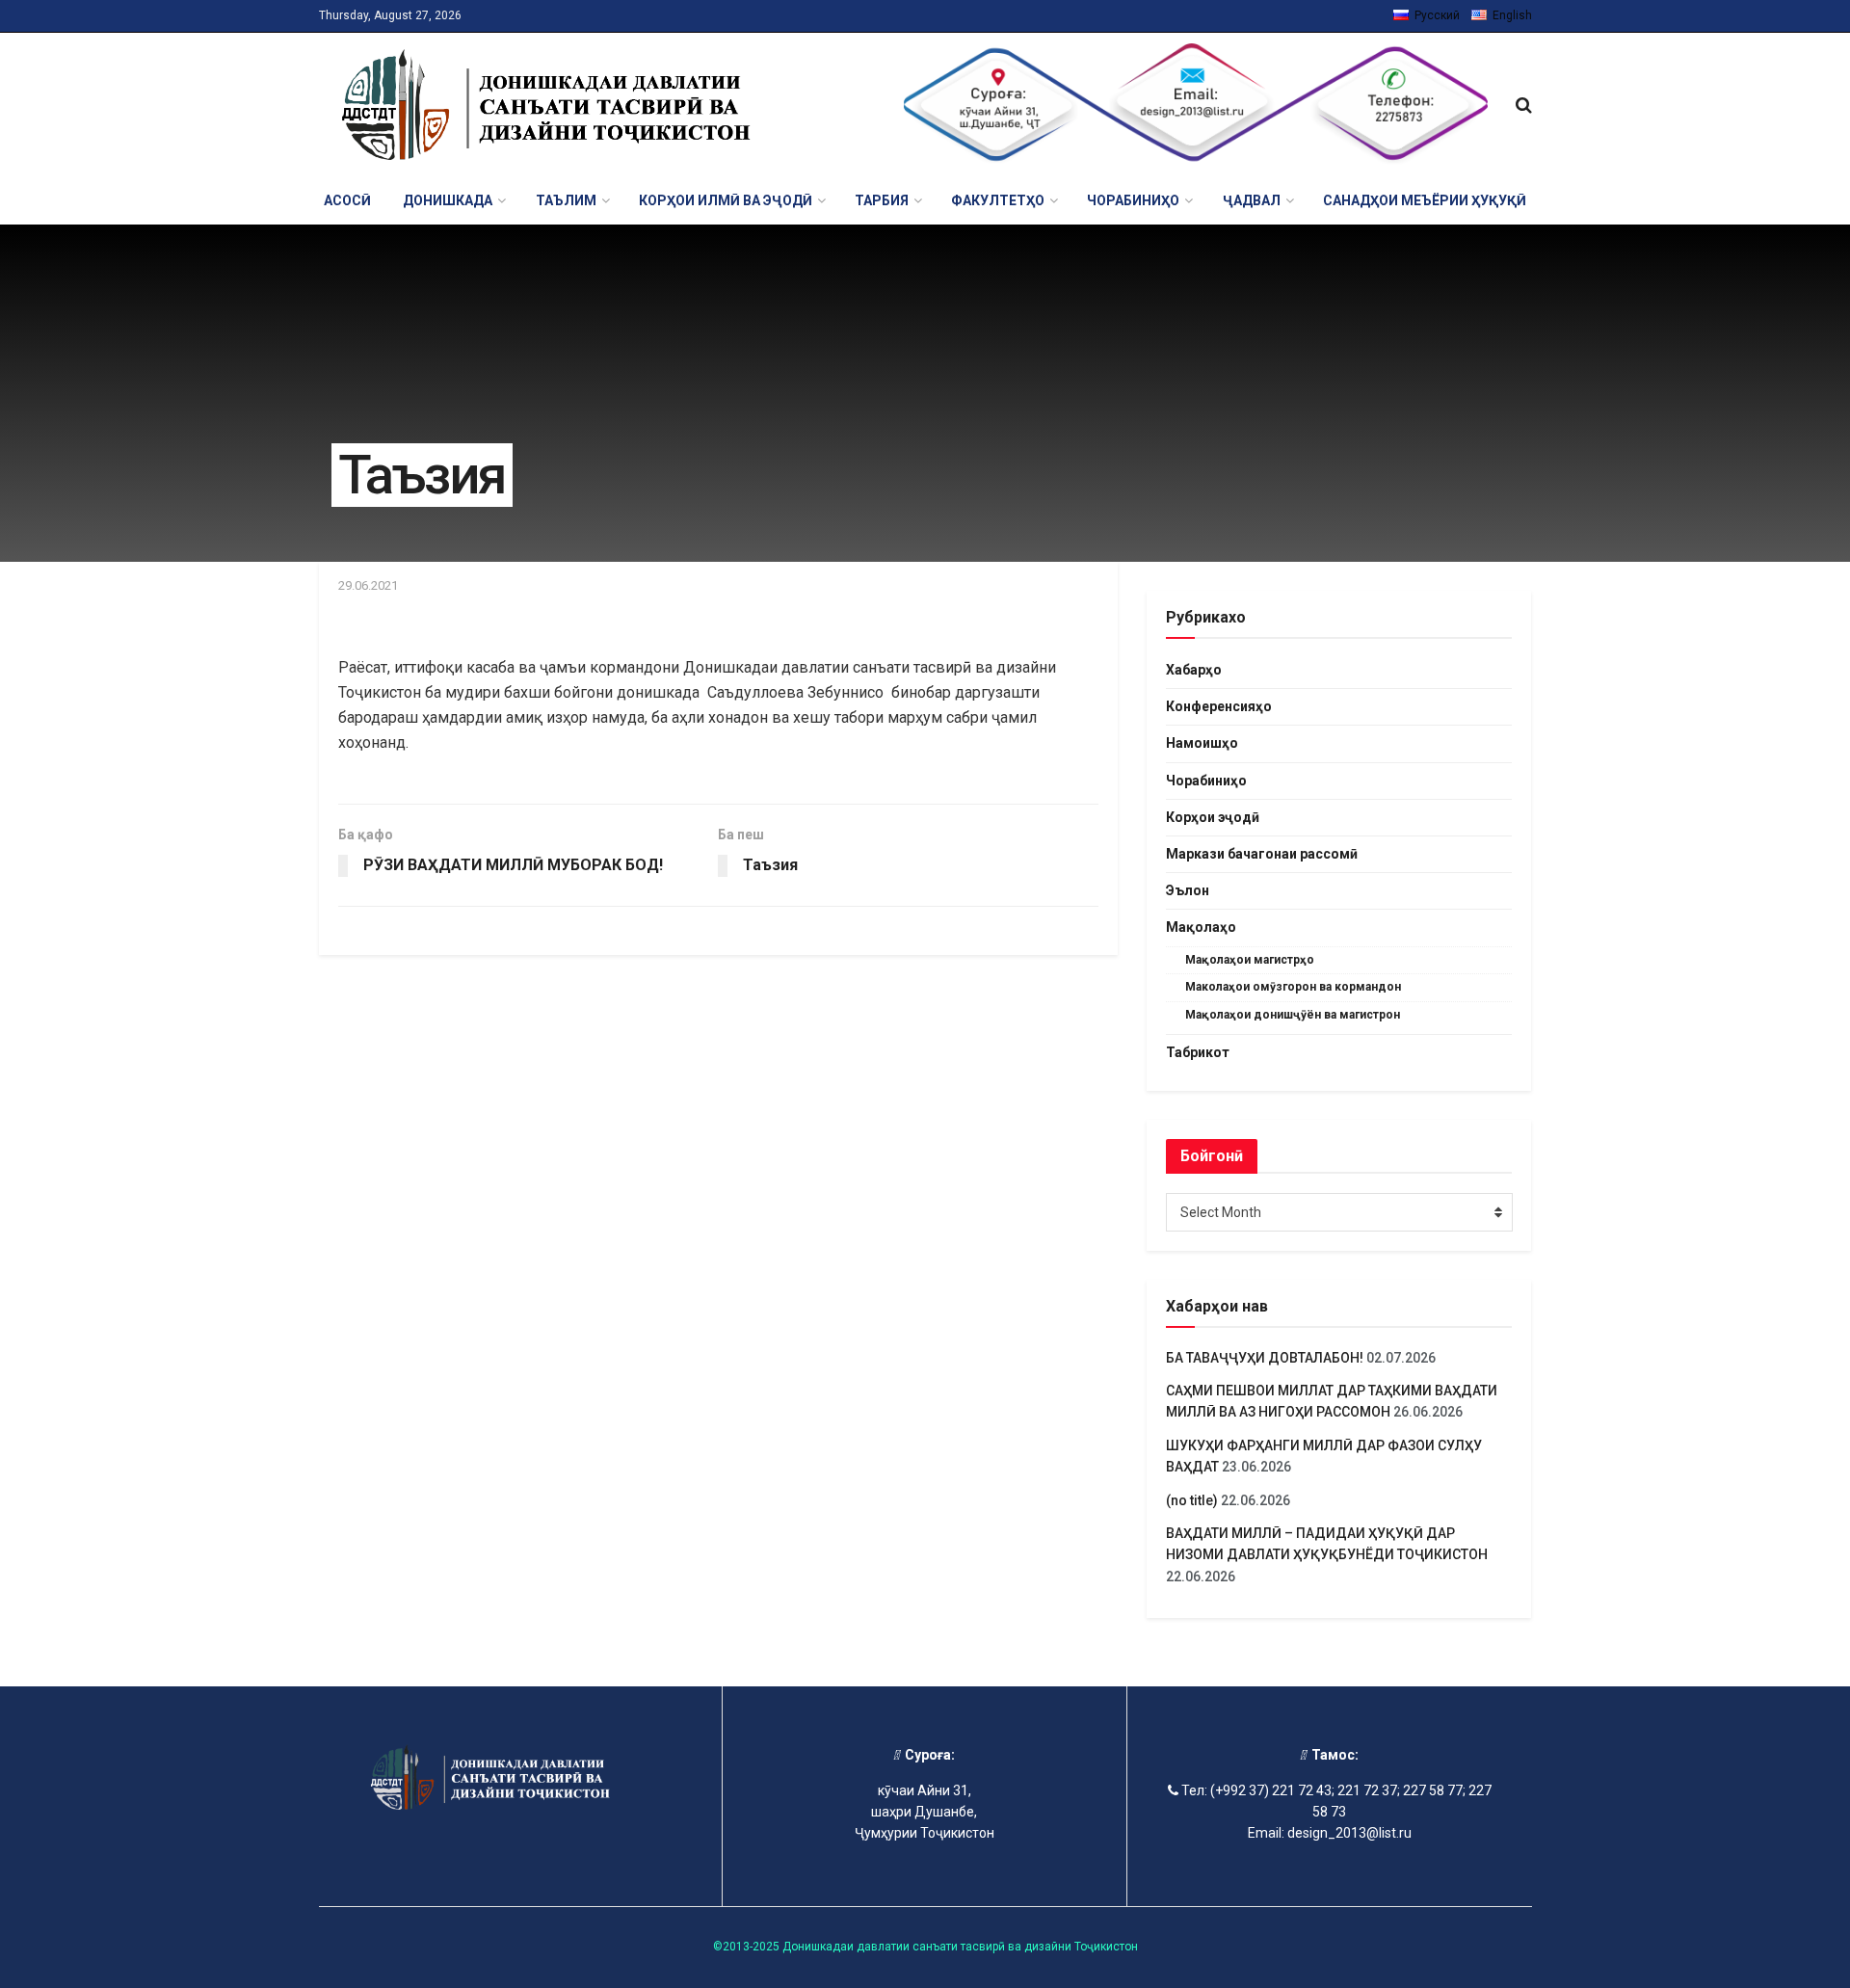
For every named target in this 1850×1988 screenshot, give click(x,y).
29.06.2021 (368, 585)
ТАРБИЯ (882, 200)
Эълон (1188, 890)
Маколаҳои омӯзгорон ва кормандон (1293, 987)
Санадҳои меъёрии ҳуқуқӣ (1425, 200)
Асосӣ (347, 200)
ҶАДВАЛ (1252, 200)
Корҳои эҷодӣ (1213, 817)
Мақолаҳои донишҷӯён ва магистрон (1293, 1015)
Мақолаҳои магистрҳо (1250, 960)
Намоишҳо (1202, 743)
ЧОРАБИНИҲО (1133, 200)
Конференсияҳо (1219, 706)
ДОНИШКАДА (448, 200)
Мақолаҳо (1201, 927)
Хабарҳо (1194, 670)
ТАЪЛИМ (566, 200)
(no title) (1192, 1500)
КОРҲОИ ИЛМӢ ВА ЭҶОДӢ (726, 200)
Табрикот (1198, 1052)
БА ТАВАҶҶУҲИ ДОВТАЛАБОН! (1265, 1358)
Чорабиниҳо (1206, 781)
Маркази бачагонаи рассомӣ (1262, 854)
